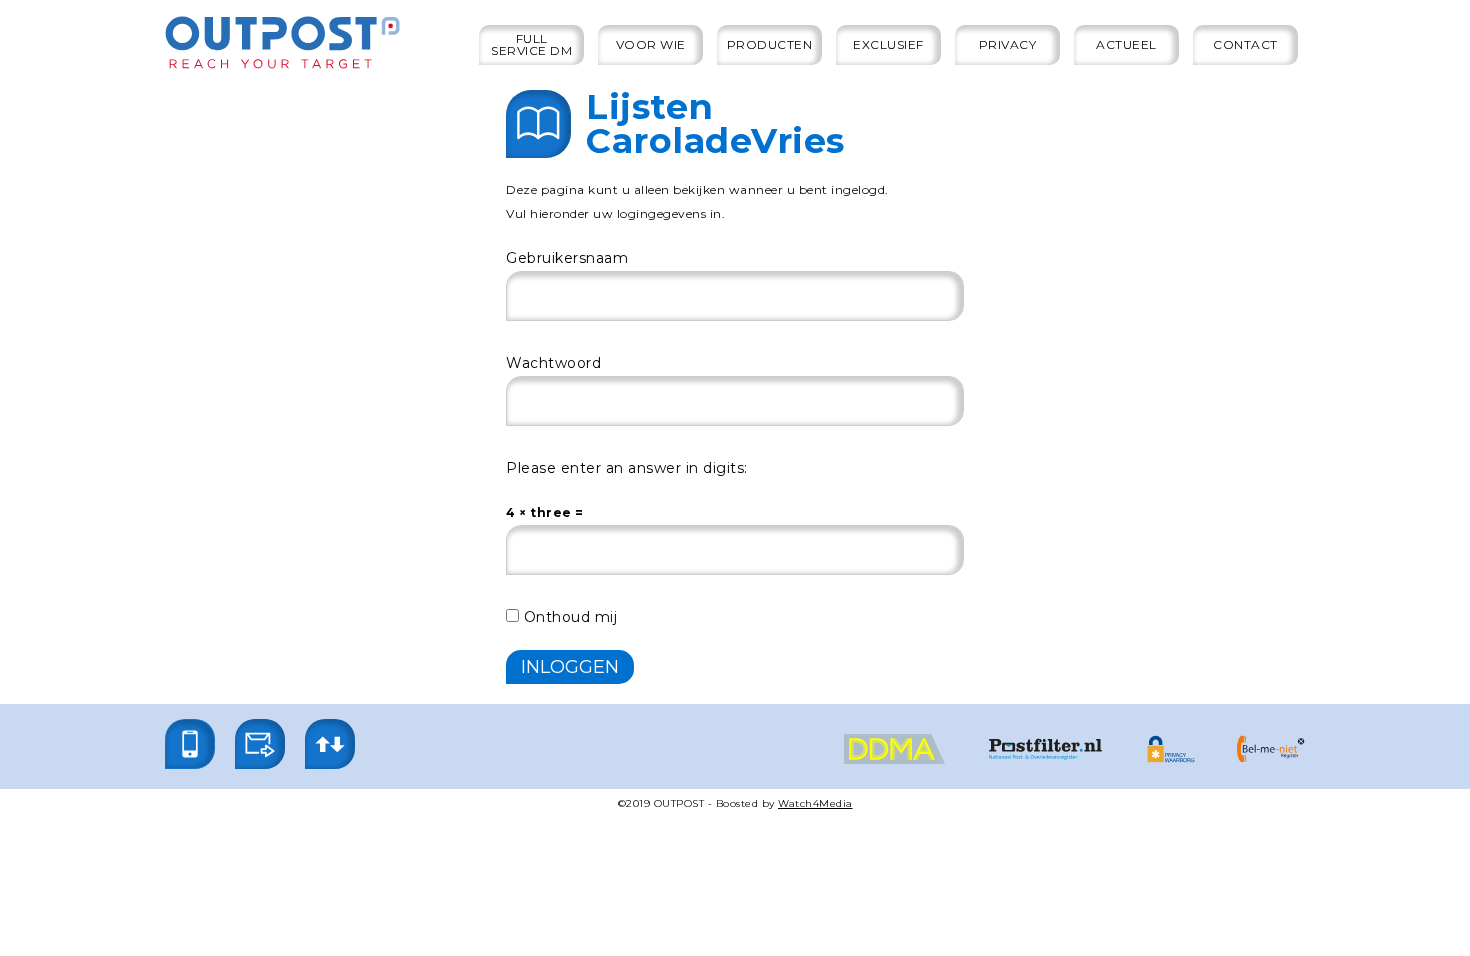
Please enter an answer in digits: (627, 468)
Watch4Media (815, 803)
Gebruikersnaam (567, 258)
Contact (1245, 44)
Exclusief (888, 44)
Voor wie (651, 44)
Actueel (1126, 44)
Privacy (1008, 44)
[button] (190, 744)
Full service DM (531, 44)
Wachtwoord (553, 363)
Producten (770, 44)
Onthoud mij (568, 617)
